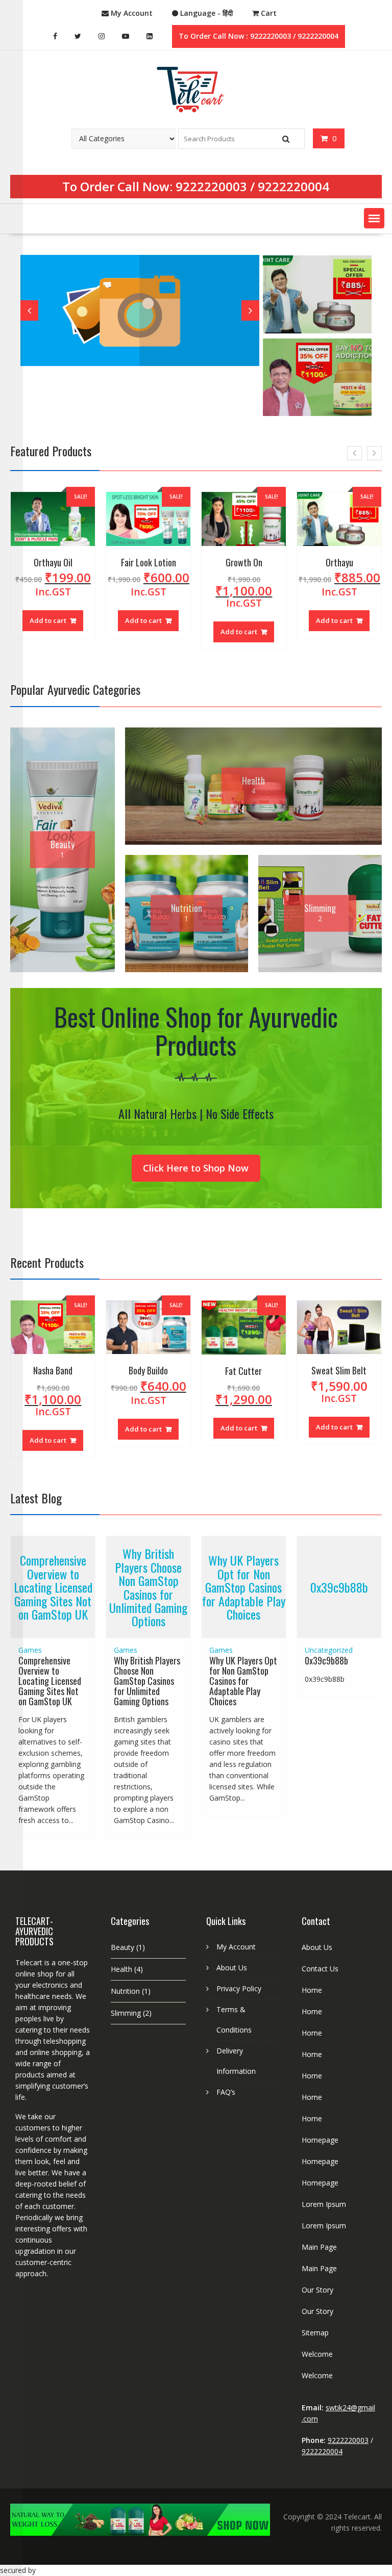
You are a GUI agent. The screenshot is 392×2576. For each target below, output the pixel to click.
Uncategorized (329, 1650)
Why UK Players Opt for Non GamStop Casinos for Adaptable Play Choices (244, 1587)
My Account (236, 1947)
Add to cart (48, 618)
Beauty (122, 1947)
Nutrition (125, 1991)
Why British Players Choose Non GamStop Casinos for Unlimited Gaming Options (148, 1587)
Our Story (317, 2290)
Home (312, 1990)
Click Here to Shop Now (196, 1168)
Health (121, 1969)
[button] (374, 218)
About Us (232, 1968)
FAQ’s (226, 2092)
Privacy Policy (239, 1988)
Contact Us (320, 1969)
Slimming (126, 2013)
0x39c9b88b (339, 1587)
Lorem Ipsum (324, 2204)
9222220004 (293, 186)
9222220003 (211, 186)
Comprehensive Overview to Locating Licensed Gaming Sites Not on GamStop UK (53, 1587)
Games (30, 1650)
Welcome (317, 2354)
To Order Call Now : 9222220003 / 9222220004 (259, 36)
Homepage (320, 2140)
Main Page (319, 2247)
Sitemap (315, 2333)
